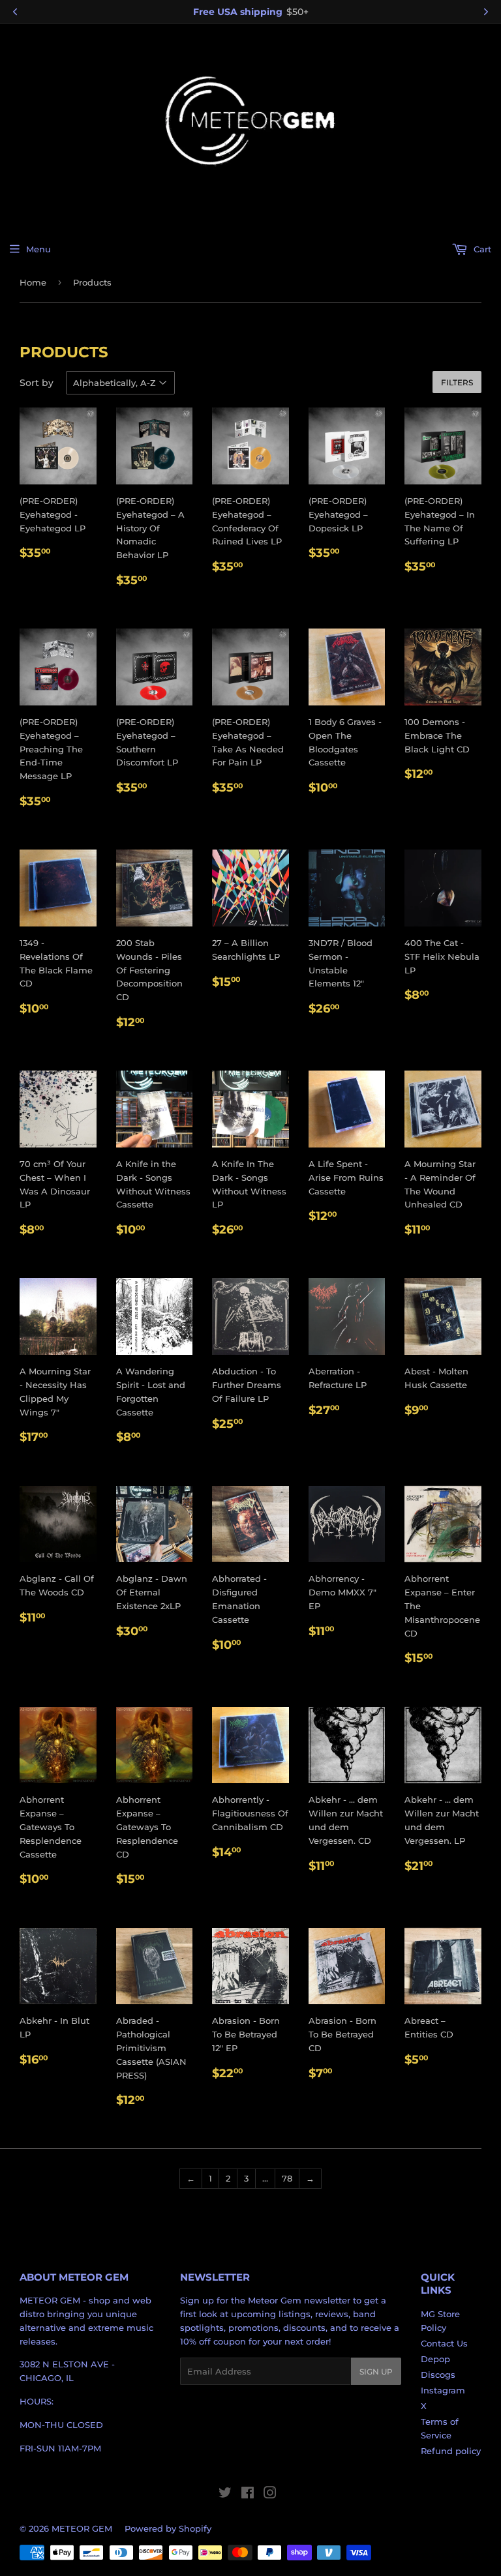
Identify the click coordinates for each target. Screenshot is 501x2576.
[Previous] (15, 12)
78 (287, 2178)
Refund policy (451, 2451)
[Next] (486, 12)
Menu (38, 249)
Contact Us (444, 2343)
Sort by (37, 383)
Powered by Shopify (168, 2528)
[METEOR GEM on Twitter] (225, 2495)
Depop (435, 2359)
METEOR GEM (82, 2528)
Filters (457, 382)
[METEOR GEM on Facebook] (248, 2495)
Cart (481, 249)
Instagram (443, 2390)
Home (33, 282)
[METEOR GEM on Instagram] (270, 2495)
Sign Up (376, 2372)
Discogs (438, 2375)
